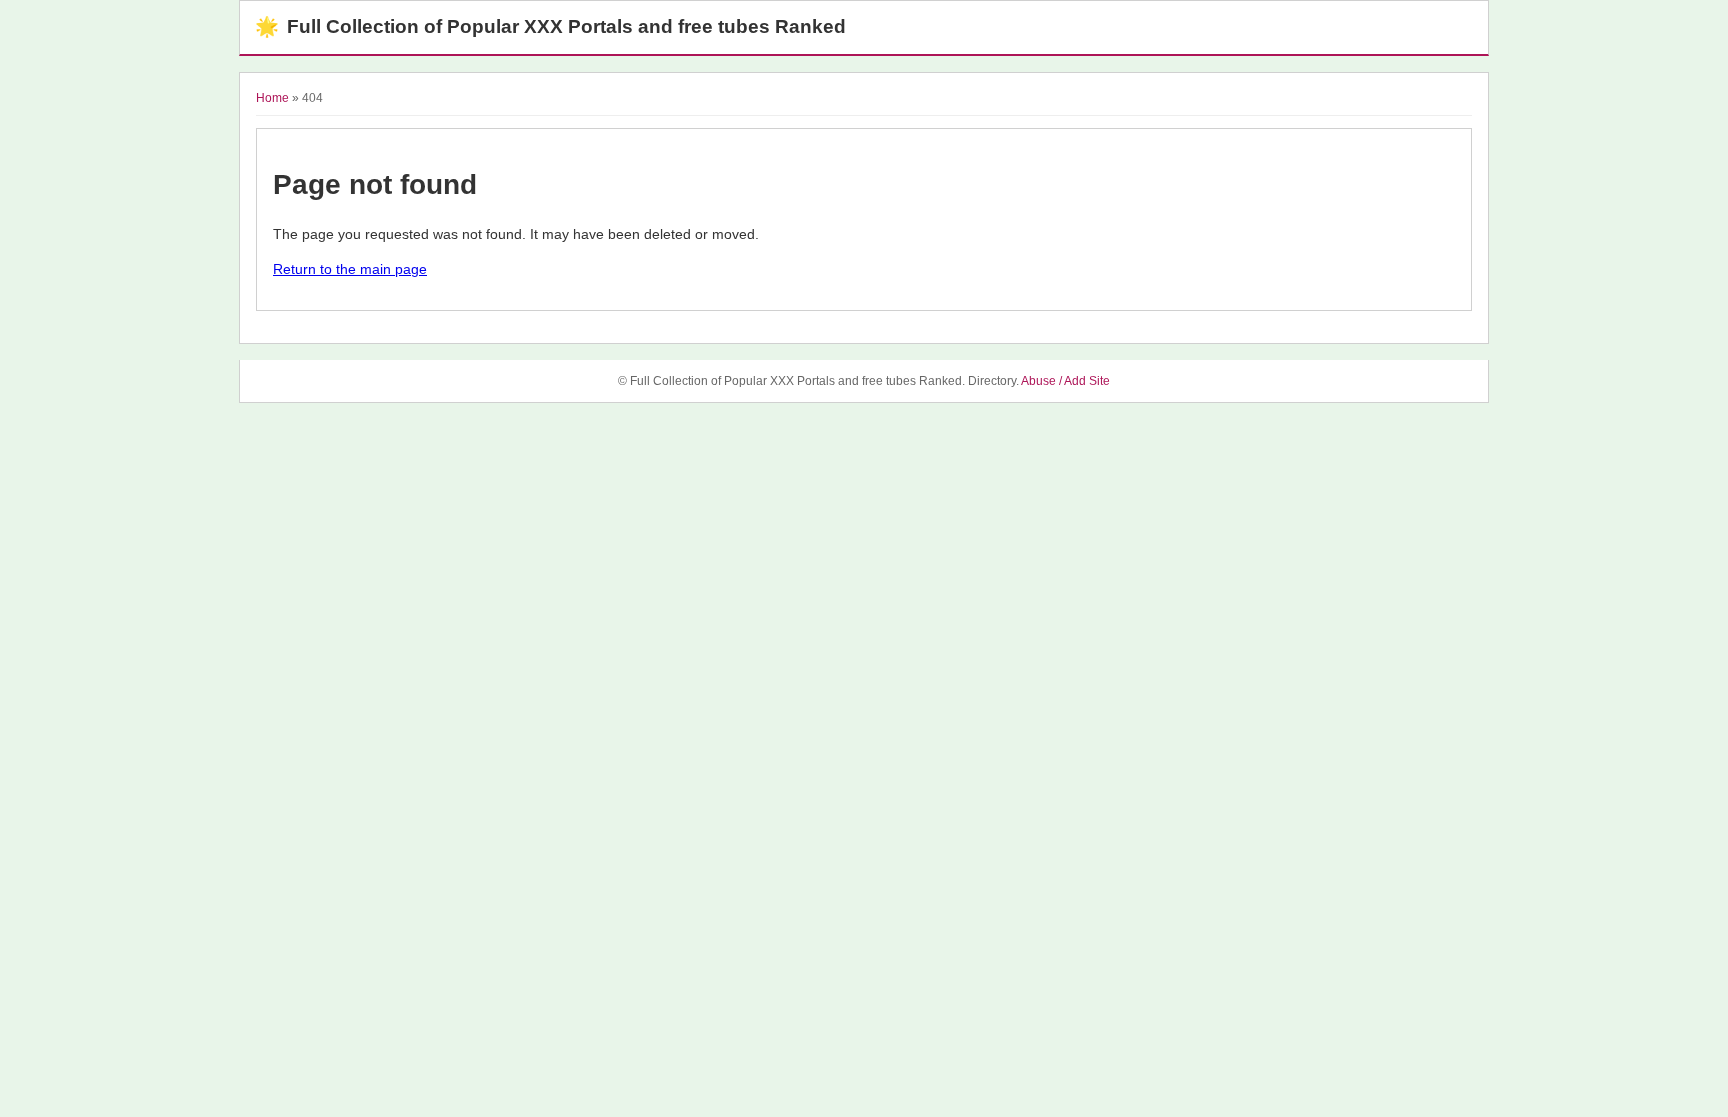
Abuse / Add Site (1065, 381)
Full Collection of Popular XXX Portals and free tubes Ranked (550, 26)
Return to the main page (350, 269)
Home (272, 98)
